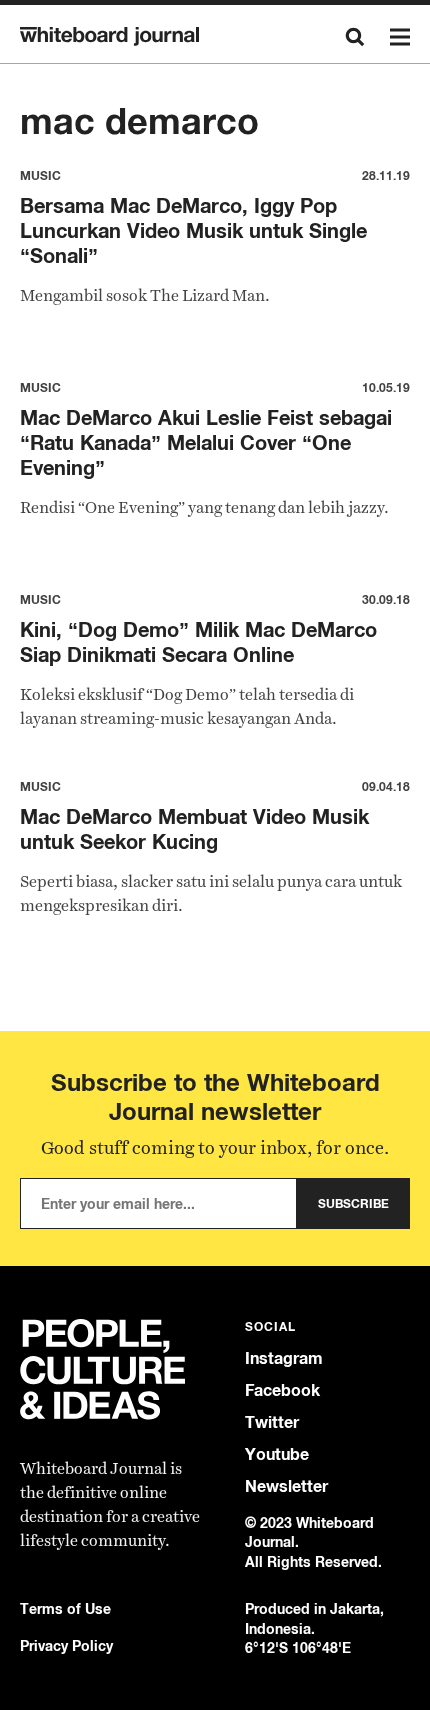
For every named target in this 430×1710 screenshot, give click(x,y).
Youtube (277, 1454)
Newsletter (286, 1486)
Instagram (284, 1358)
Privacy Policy (66, 1645)
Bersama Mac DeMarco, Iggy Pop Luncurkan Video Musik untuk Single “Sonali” (193, 230)
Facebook (282, 1390)
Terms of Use (65, 1608)
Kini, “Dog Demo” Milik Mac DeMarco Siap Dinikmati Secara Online (198, 642)
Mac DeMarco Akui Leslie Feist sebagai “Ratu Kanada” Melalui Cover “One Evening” (206, 442)
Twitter (272, 1422)
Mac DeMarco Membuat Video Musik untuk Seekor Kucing (194, 829)
